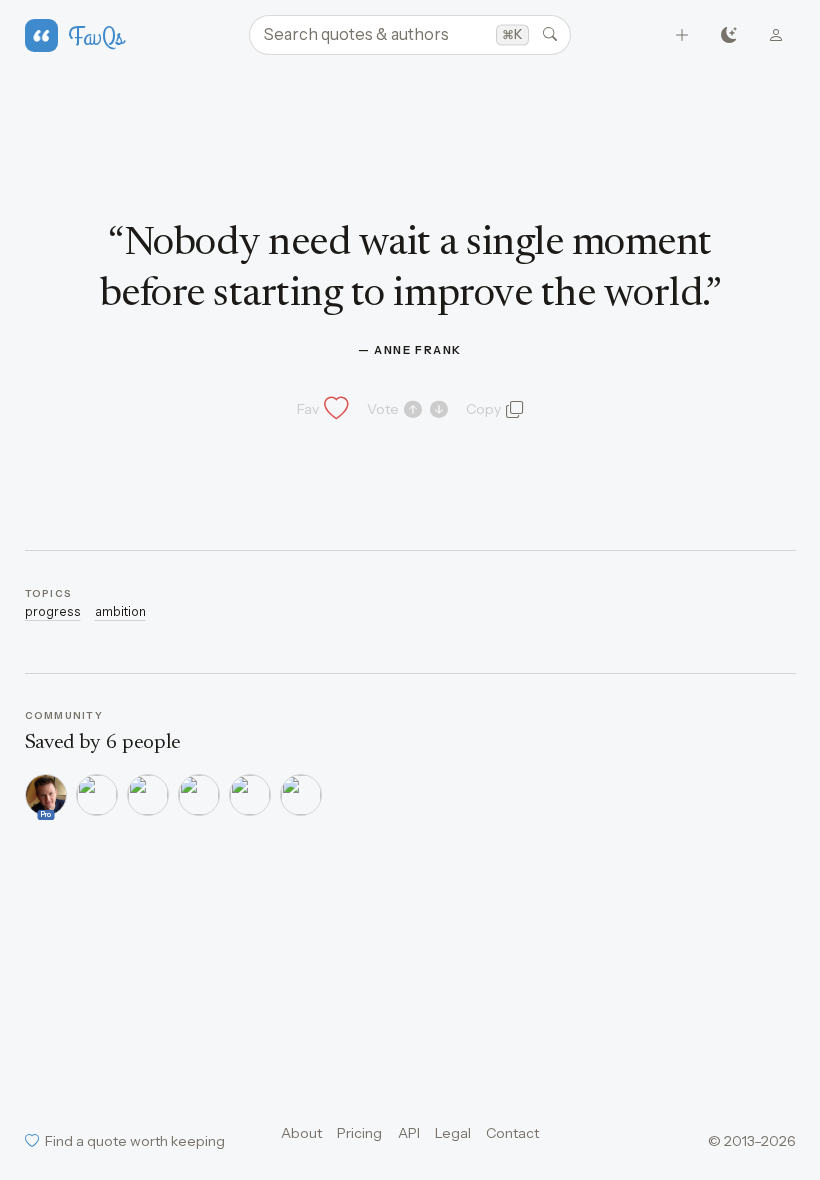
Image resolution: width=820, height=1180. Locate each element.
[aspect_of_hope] (301, 795)
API (409, 1133)
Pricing (359, 1133)
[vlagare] (97, 795)
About (301, 1133)
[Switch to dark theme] (729, 35)
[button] (321, 409)
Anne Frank (418, 350)
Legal (453, 1133)
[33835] (250, 795)
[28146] (199, 795)
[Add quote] (682, 35)
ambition (120, 611)
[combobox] (410, 35)
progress (53, 611)
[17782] (148, 795)
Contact (512, 1133)
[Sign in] (776, 35)
